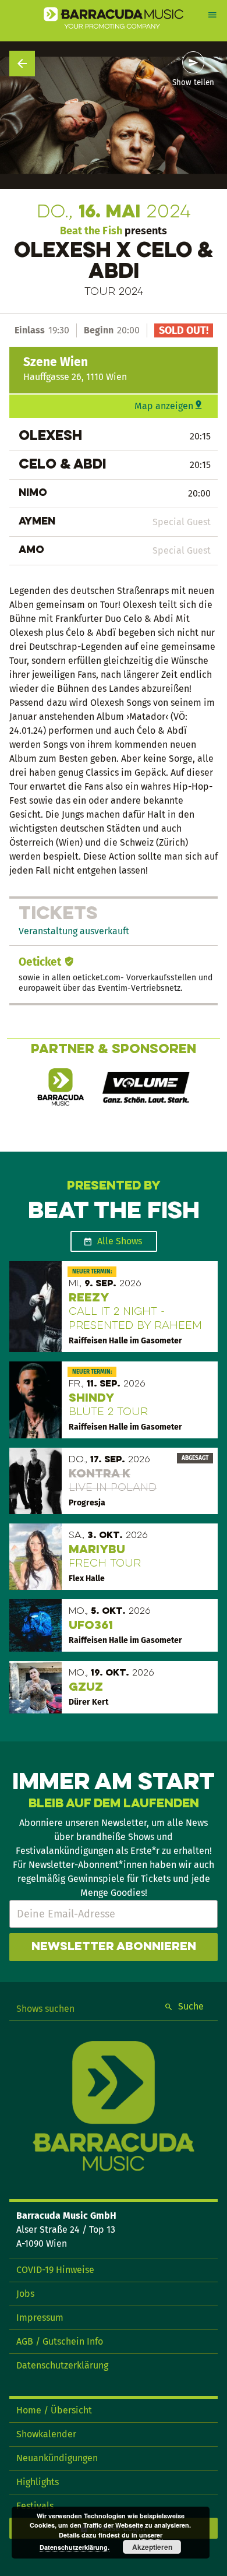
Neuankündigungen (57, 2458)
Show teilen (193, 83)
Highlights (38, 2482)
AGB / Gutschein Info (60, 2341)
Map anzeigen (164, 406)
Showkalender (46, 2434)
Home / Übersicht (54, 2410)
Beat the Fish (91, 231)
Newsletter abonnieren (114, 1947)
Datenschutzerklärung (62, 2365)
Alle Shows (120, 1241)
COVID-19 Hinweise (55, 2270)
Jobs (25, 2294)
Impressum (40, 2318)
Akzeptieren (152, 2547)
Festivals (35, 2506)
